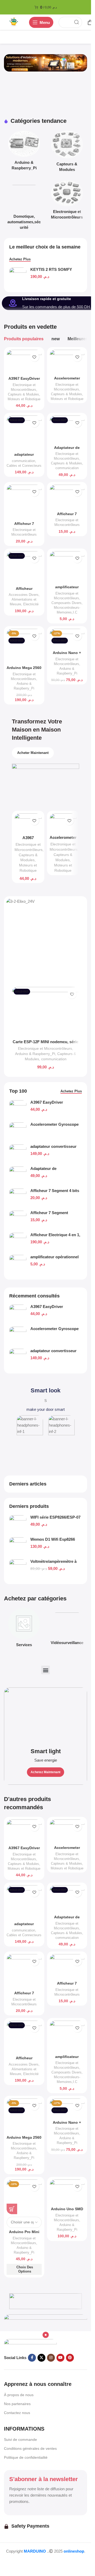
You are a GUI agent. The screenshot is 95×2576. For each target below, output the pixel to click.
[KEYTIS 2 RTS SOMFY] (18, 277)
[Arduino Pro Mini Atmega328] (24, 2197)
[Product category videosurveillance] (67, 1628)
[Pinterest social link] (70, 2358)
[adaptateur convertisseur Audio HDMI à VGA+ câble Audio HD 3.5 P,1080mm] (18, 1358)
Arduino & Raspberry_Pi (35, 1054)
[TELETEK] (46, 2301)
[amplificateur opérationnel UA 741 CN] (67, 567)
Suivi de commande (20, 2440)
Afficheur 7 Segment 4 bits (55, 1191)
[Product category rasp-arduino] (24, 152)
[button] (46, 1670)
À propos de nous (19, 2395)
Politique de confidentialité (26, 2457)
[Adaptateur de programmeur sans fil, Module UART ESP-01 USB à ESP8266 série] (67, 429)
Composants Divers (66, 603)
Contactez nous (17, 2413)
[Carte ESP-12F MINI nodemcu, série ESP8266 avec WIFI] (46, 1012)
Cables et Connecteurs (24, 466)
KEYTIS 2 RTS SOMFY (51, 269)
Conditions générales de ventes (30, 2448)
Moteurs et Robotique (24, 399)
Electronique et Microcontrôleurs (45, 1048)
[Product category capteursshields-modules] (67, 153)
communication (23, 461)
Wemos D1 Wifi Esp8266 (53, 1539)
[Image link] (30, 2343)
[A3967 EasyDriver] (18, 1314)
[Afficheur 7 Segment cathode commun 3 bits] (67, 497)
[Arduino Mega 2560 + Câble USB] (24, 646)
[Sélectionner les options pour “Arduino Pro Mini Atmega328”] (12, 2209)
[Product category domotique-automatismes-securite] (24, 206)
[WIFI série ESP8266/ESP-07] (18, 1525)
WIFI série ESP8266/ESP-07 (55, 1517)
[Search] (77, 22)
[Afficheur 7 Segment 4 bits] (24, 502)
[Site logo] (14, 22)
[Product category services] (24, 1629)
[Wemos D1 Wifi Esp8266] (18, 1547)
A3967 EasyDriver (47, 1307)
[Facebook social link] (32, 2358)
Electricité (31, 604)
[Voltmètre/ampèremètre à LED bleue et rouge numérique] (18, 1569)
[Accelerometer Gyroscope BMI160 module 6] (18, 1336)
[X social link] (41, 2358)
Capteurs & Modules (23, 394)
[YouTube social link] (60, 2358)
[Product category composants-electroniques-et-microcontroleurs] (67, 201)
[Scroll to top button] (13, 2562)
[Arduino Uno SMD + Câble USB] (67, 2192)
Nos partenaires (17, 2404)
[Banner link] (46, 1736)
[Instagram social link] (51, 2358)
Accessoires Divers (24, 595)
